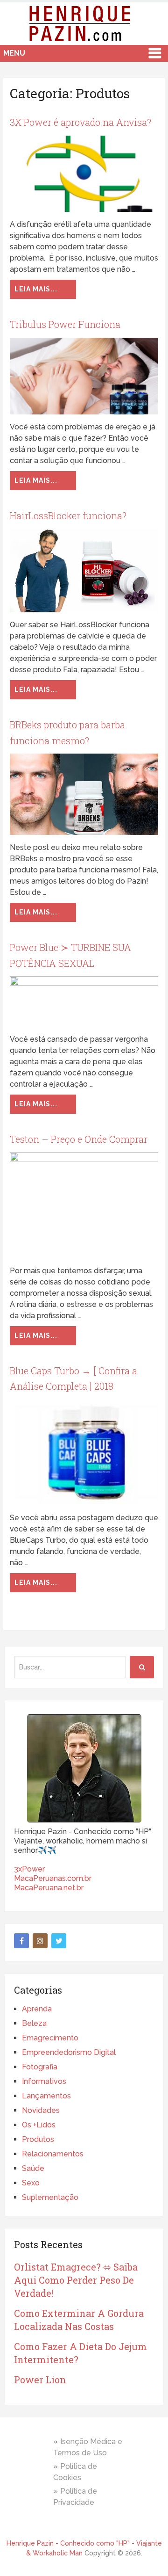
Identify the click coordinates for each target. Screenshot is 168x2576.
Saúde (33, 2168)
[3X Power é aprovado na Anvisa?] (84, 174)
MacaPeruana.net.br (49, 1888)
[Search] (142, 1667)
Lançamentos (46, 2096)
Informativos (44, 2081)
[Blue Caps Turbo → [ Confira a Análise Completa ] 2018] (84, 1452)
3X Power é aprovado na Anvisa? (80, 122)
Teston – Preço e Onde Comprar (79, 1139)
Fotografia (40, 2067)
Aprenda (37, 2009)
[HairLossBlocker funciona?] (84, 570)
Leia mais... (36, 289)
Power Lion (40, 2380)
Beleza (34, 2023)
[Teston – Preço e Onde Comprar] (84, 1205)
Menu (14, 53)
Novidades (41, 2110)
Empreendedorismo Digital (69, 2052)
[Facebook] (21, 1941)
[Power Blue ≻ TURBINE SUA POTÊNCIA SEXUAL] (84, 1001)
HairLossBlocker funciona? (68, 515)
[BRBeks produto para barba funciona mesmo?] (84, 794)
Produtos (38, 2139)
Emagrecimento (50, 2038)
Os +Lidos (39, 2125)
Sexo (31, 2183)
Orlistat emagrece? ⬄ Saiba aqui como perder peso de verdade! (76, 2280)
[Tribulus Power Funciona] (84, 376)
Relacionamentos (53, 2154)
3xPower (29, 1869)
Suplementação (50, 2197)
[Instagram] (40, 1941)
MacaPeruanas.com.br (53, 1878)
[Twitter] (59, 1941)
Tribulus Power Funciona (65, 324)
